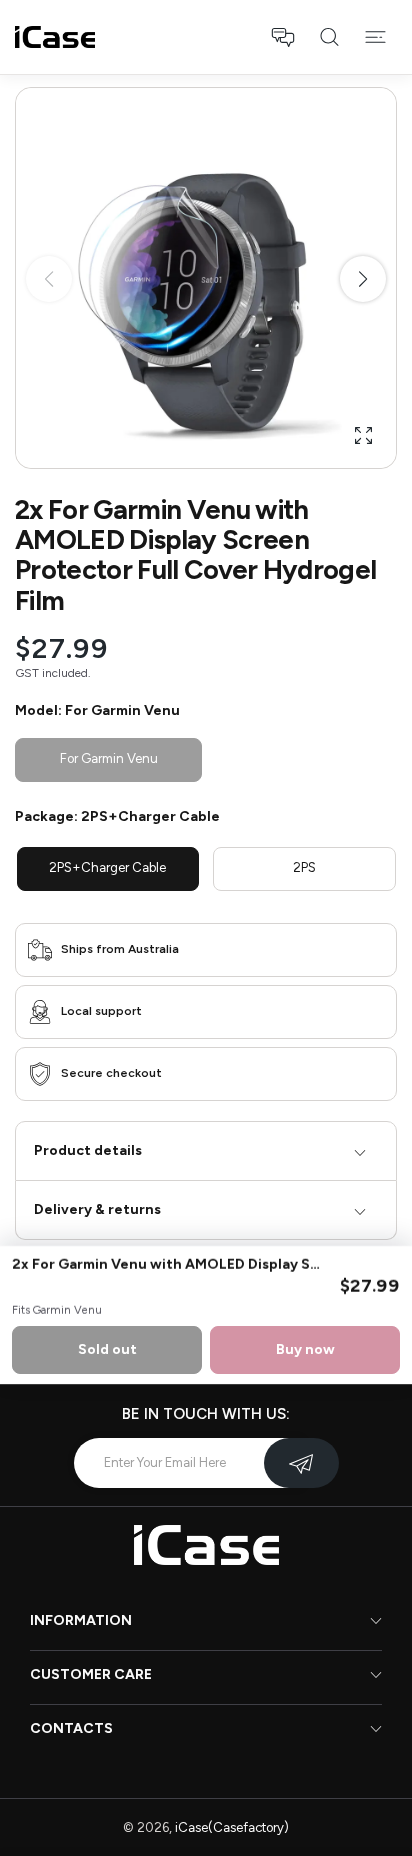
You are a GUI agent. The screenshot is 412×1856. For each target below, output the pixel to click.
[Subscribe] (301, 1463)
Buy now (305, 1349)
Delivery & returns (97, 1209)
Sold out (107, 1349)
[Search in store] (329, 37)
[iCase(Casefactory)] (55, 37)
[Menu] (375, 37)
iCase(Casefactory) (232, 1827)
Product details (88, 1150)
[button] (283, 37)
